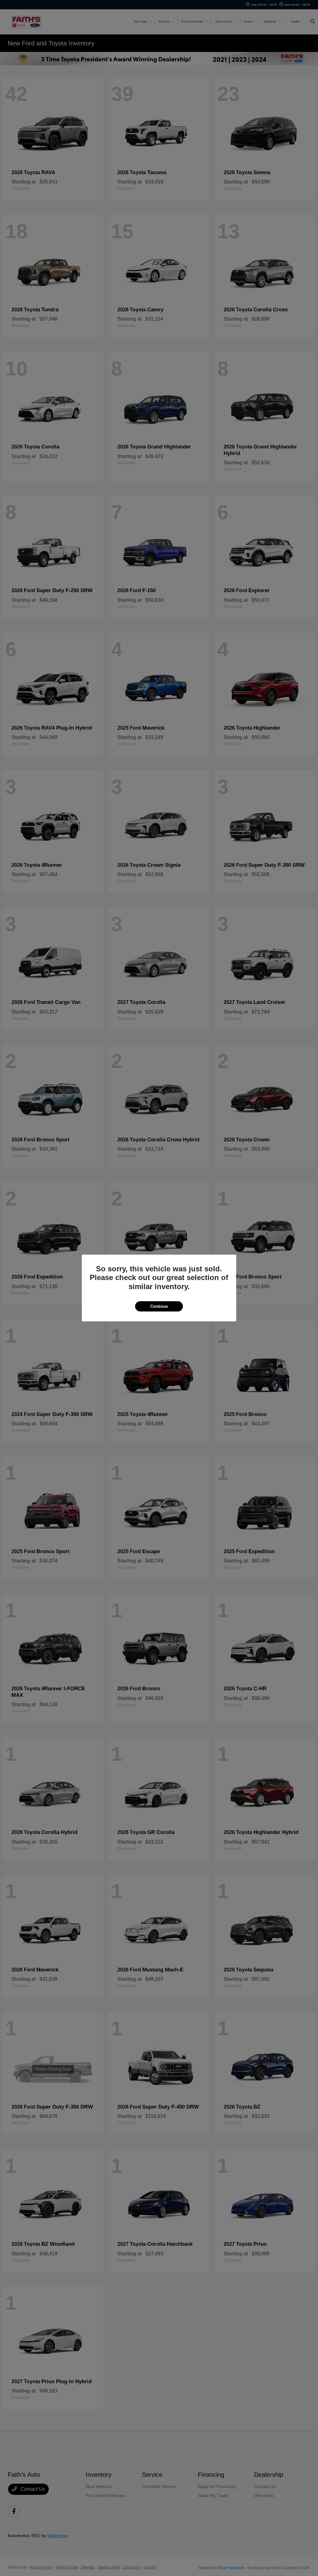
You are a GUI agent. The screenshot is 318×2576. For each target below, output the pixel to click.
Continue (159, 1306)
